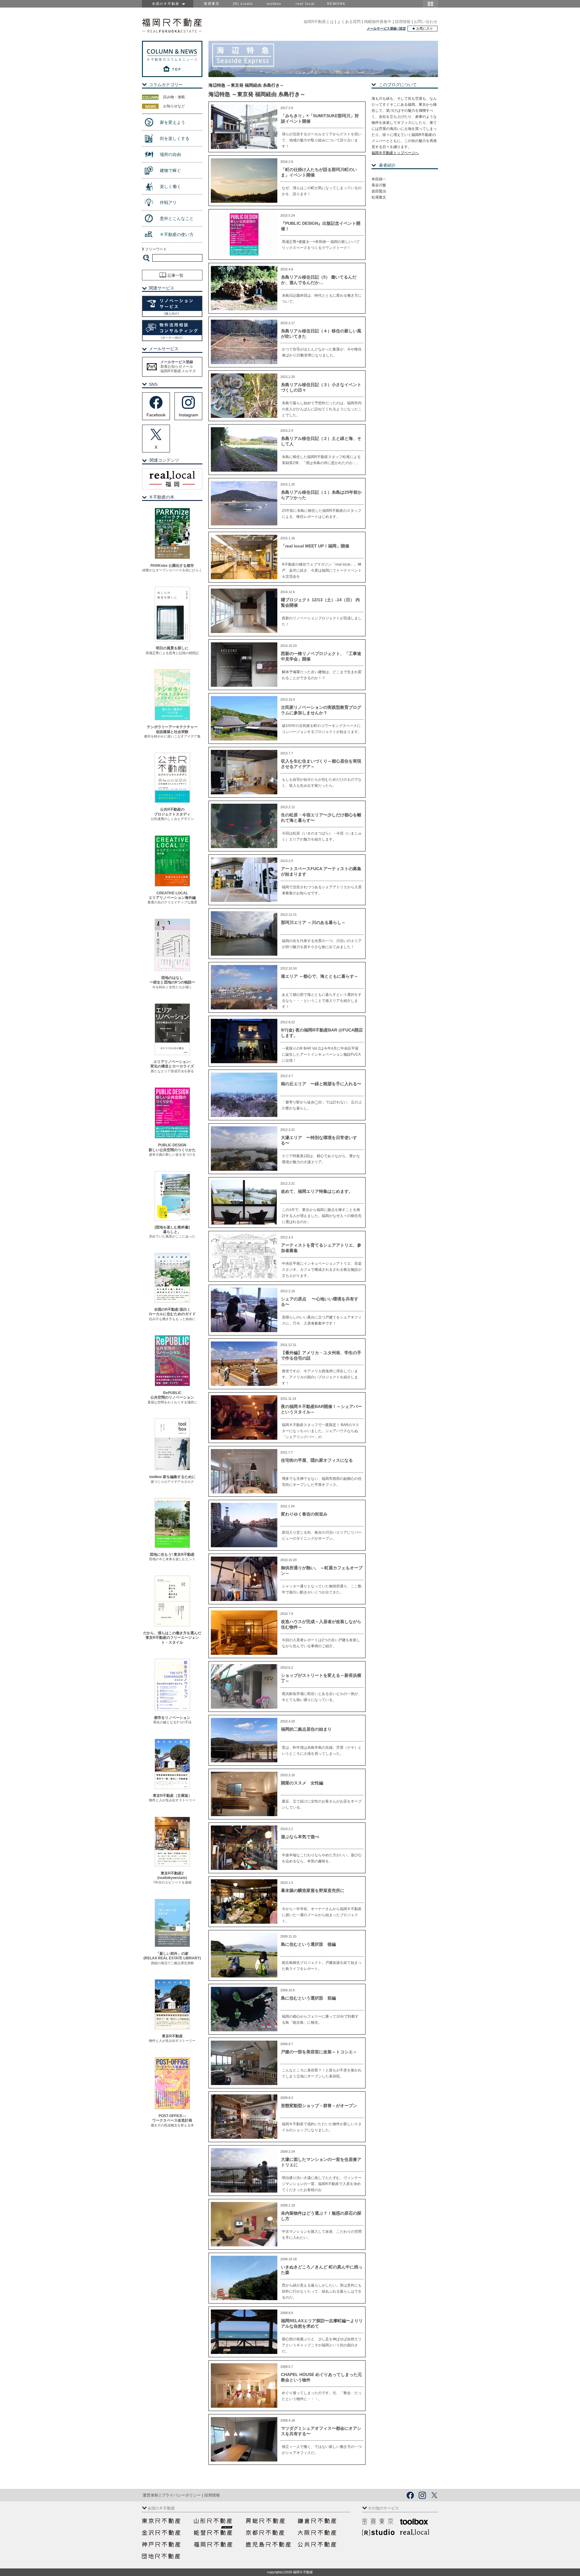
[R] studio (243, 4)
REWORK (336, 4)
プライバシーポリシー (181, 2495)
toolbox (274, 4)
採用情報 (403, 22)
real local (305, 4)
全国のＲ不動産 (167, 4)
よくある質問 (349, 22)
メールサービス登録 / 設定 (386, 28)
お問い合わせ (426, 22)
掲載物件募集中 (378, 22)
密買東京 (212, 4)
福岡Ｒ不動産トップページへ (395, 153)
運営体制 (150, 2495)
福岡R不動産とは (319, 22)
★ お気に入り (422, 28)
